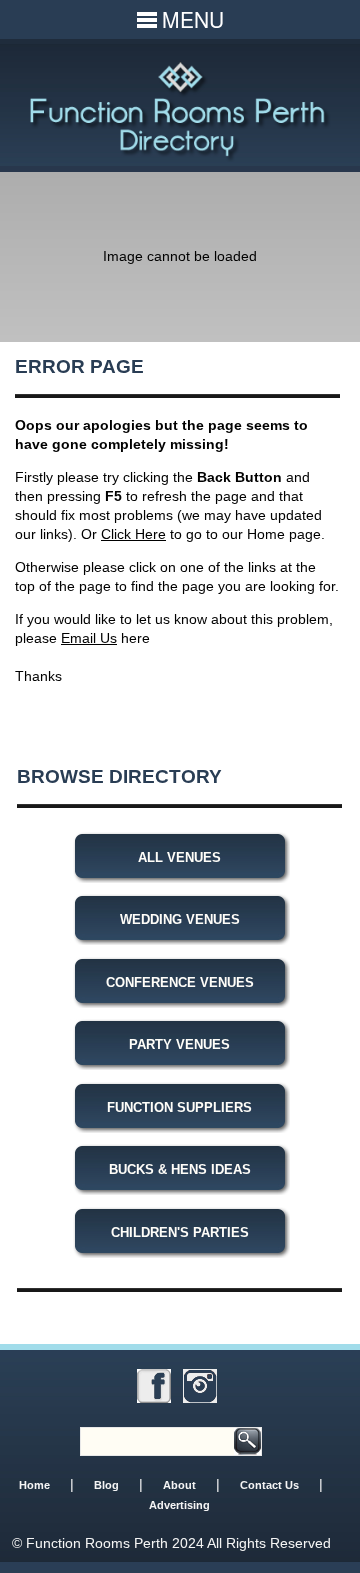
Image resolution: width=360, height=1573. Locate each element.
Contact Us (269, 1485)
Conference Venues (180, 982)
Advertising (179, 1505)
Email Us (89, 638)
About (179, 1485)
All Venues (179, 857)
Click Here (133, 534)
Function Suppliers (179, 1107)
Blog (106, 1485)
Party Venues (179, 1044)
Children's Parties (180, 1232)
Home (34, 1485)
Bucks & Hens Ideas (180, 1169)
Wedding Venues (180, 919)
